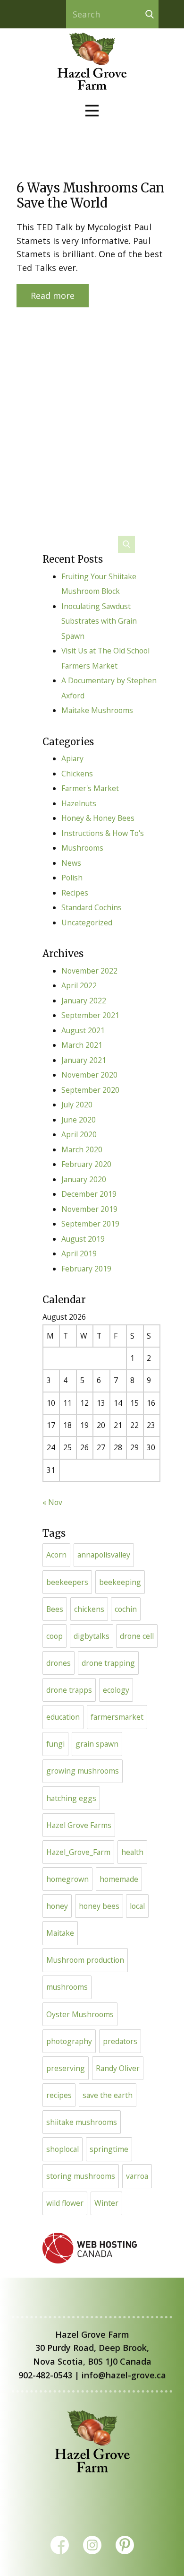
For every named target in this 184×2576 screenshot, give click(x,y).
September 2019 (90, 1224)
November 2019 (89, 1209)
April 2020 (79, 1134)
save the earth (108, 2095)
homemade (119, 1879)
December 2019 (89, 1194)
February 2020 (86, 1164)
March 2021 (82, 1045)
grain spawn (97, 1744)
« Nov (52, 1502)
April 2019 (79, 1253)
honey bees (99, 1906)
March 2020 (82, 1149)
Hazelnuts (79, 803)
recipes (59, 2095)
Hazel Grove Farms (79, 1825)
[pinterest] (125, 2545)
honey (57, 1906)
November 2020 (89, 1075)
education (63, 1717)
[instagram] (92, 2545)
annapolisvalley (104, 1555)
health (132, 1852)
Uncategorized (87, 922)
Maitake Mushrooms (97, 710)
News (71, 863)
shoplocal (63, 2149)
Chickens (77, 774)
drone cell (137, 1636)
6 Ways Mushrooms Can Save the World (90, 195)
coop (54, 1636)
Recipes (75, 893)
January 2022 (84, 1001)
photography (69, 2041)
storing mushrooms (81, 2176)
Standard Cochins (92, 907)
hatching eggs (71, 1798)
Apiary (72, 758)
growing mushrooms (83, 1771)
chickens (89, 1609)
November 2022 (89, 971)
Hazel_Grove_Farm (78, 1852)
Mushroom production (85, 1960)
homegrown (67, 1879)
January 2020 (84, 1179)
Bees (55, 1609)
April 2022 (79, 985)
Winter (106, 2203)
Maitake (60, 1933)
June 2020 (79, 1120)
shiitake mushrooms (82, 2122)
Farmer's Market (90, 788)
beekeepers (67, 1582)
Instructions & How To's (103, 833)
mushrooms (67, 1987)
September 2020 (90, 1090)
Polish (72, 878)
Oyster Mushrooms (80, 2014)
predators (120, 2041)
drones (59, 1663)
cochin (126, 1609)
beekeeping (120, 1582)
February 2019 (86, 1269)
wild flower (65, 2203)
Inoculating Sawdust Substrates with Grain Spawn (99, 621)
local (137, 1906)
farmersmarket (117, 1717)
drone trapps (69, 1690)
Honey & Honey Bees (98, 818)
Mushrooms (82, 848)
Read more (53, 296)
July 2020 (77, 1105)
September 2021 (90, 1015)
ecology (116, 1690)
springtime (109, 2149)
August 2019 (83, 1239)
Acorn (56, 1555)
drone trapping (108, 1663)
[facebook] (60, 2545)
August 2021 (83, 1030)
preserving (66, 2068)
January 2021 (84, 1060)
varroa (137, 2176)
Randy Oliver (118, 2068)
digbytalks (92, 1636)
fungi (55, 1744)
